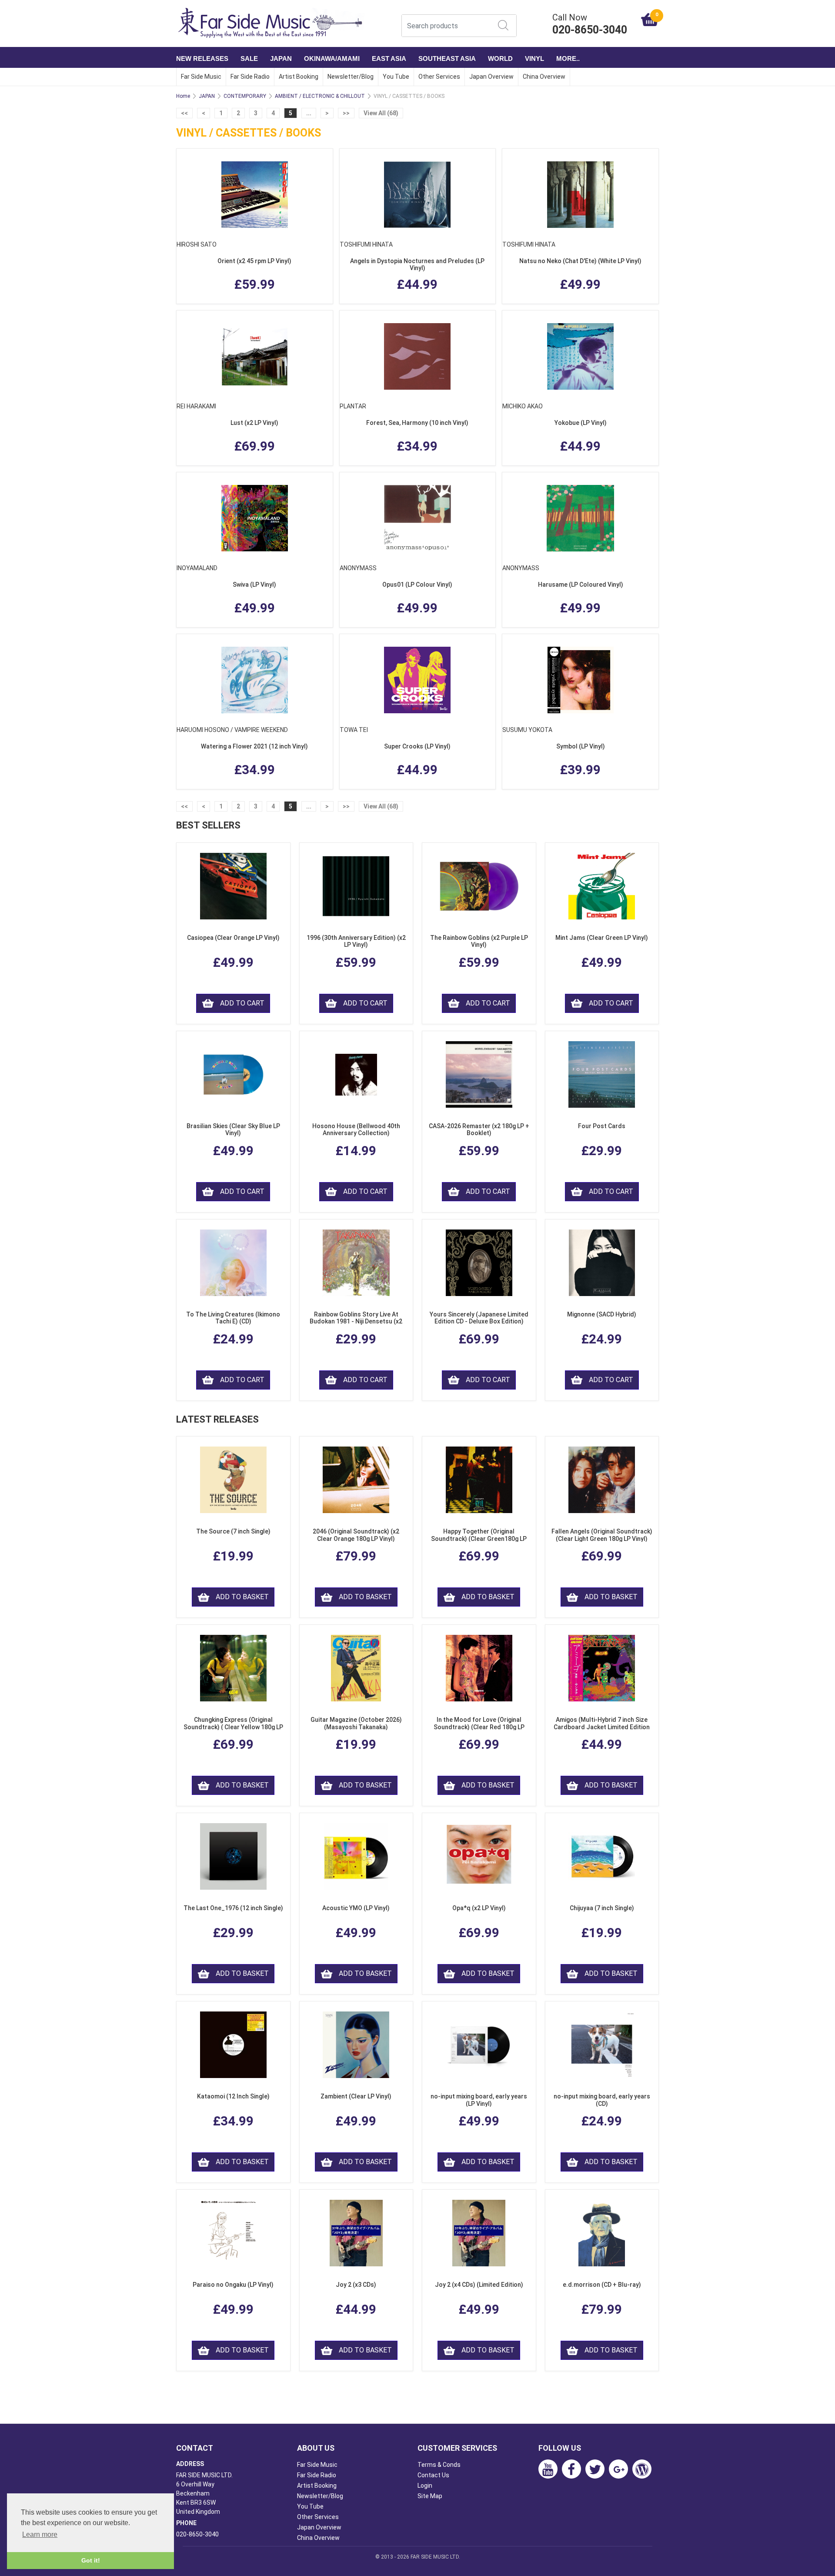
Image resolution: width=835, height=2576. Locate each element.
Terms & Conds (439, 2465)
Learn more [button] (40, 2534)
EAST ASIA (389, 58)
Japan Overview (491, 77)
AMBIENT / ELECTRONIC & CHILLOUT (320, 96)
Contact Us (433, 2475)
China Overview (544, 77)
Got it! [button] (91, 2560)
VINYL (534, 58)
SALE (249, 58)
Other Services (439, 77)
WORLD (500, 58)
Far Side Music (201, 77)
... (309, 113)
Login (425, 2486)
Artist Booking (299, 77)
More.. (568, 58)
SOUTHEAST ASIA (447, 58)
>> (346, 113)
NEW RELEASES (202, 58)
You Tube (396, 77)
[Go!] (503, 25)
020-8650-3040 (197, 2534)
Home (183, 96)
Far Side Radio (250, 77)
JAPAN (281, 58)
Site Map (430, 2496)
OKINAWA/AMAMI (332, 58)
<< (184, 113)
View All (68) (381, 113)
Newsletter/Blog (351, 77)
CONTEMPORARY (245, 96)
